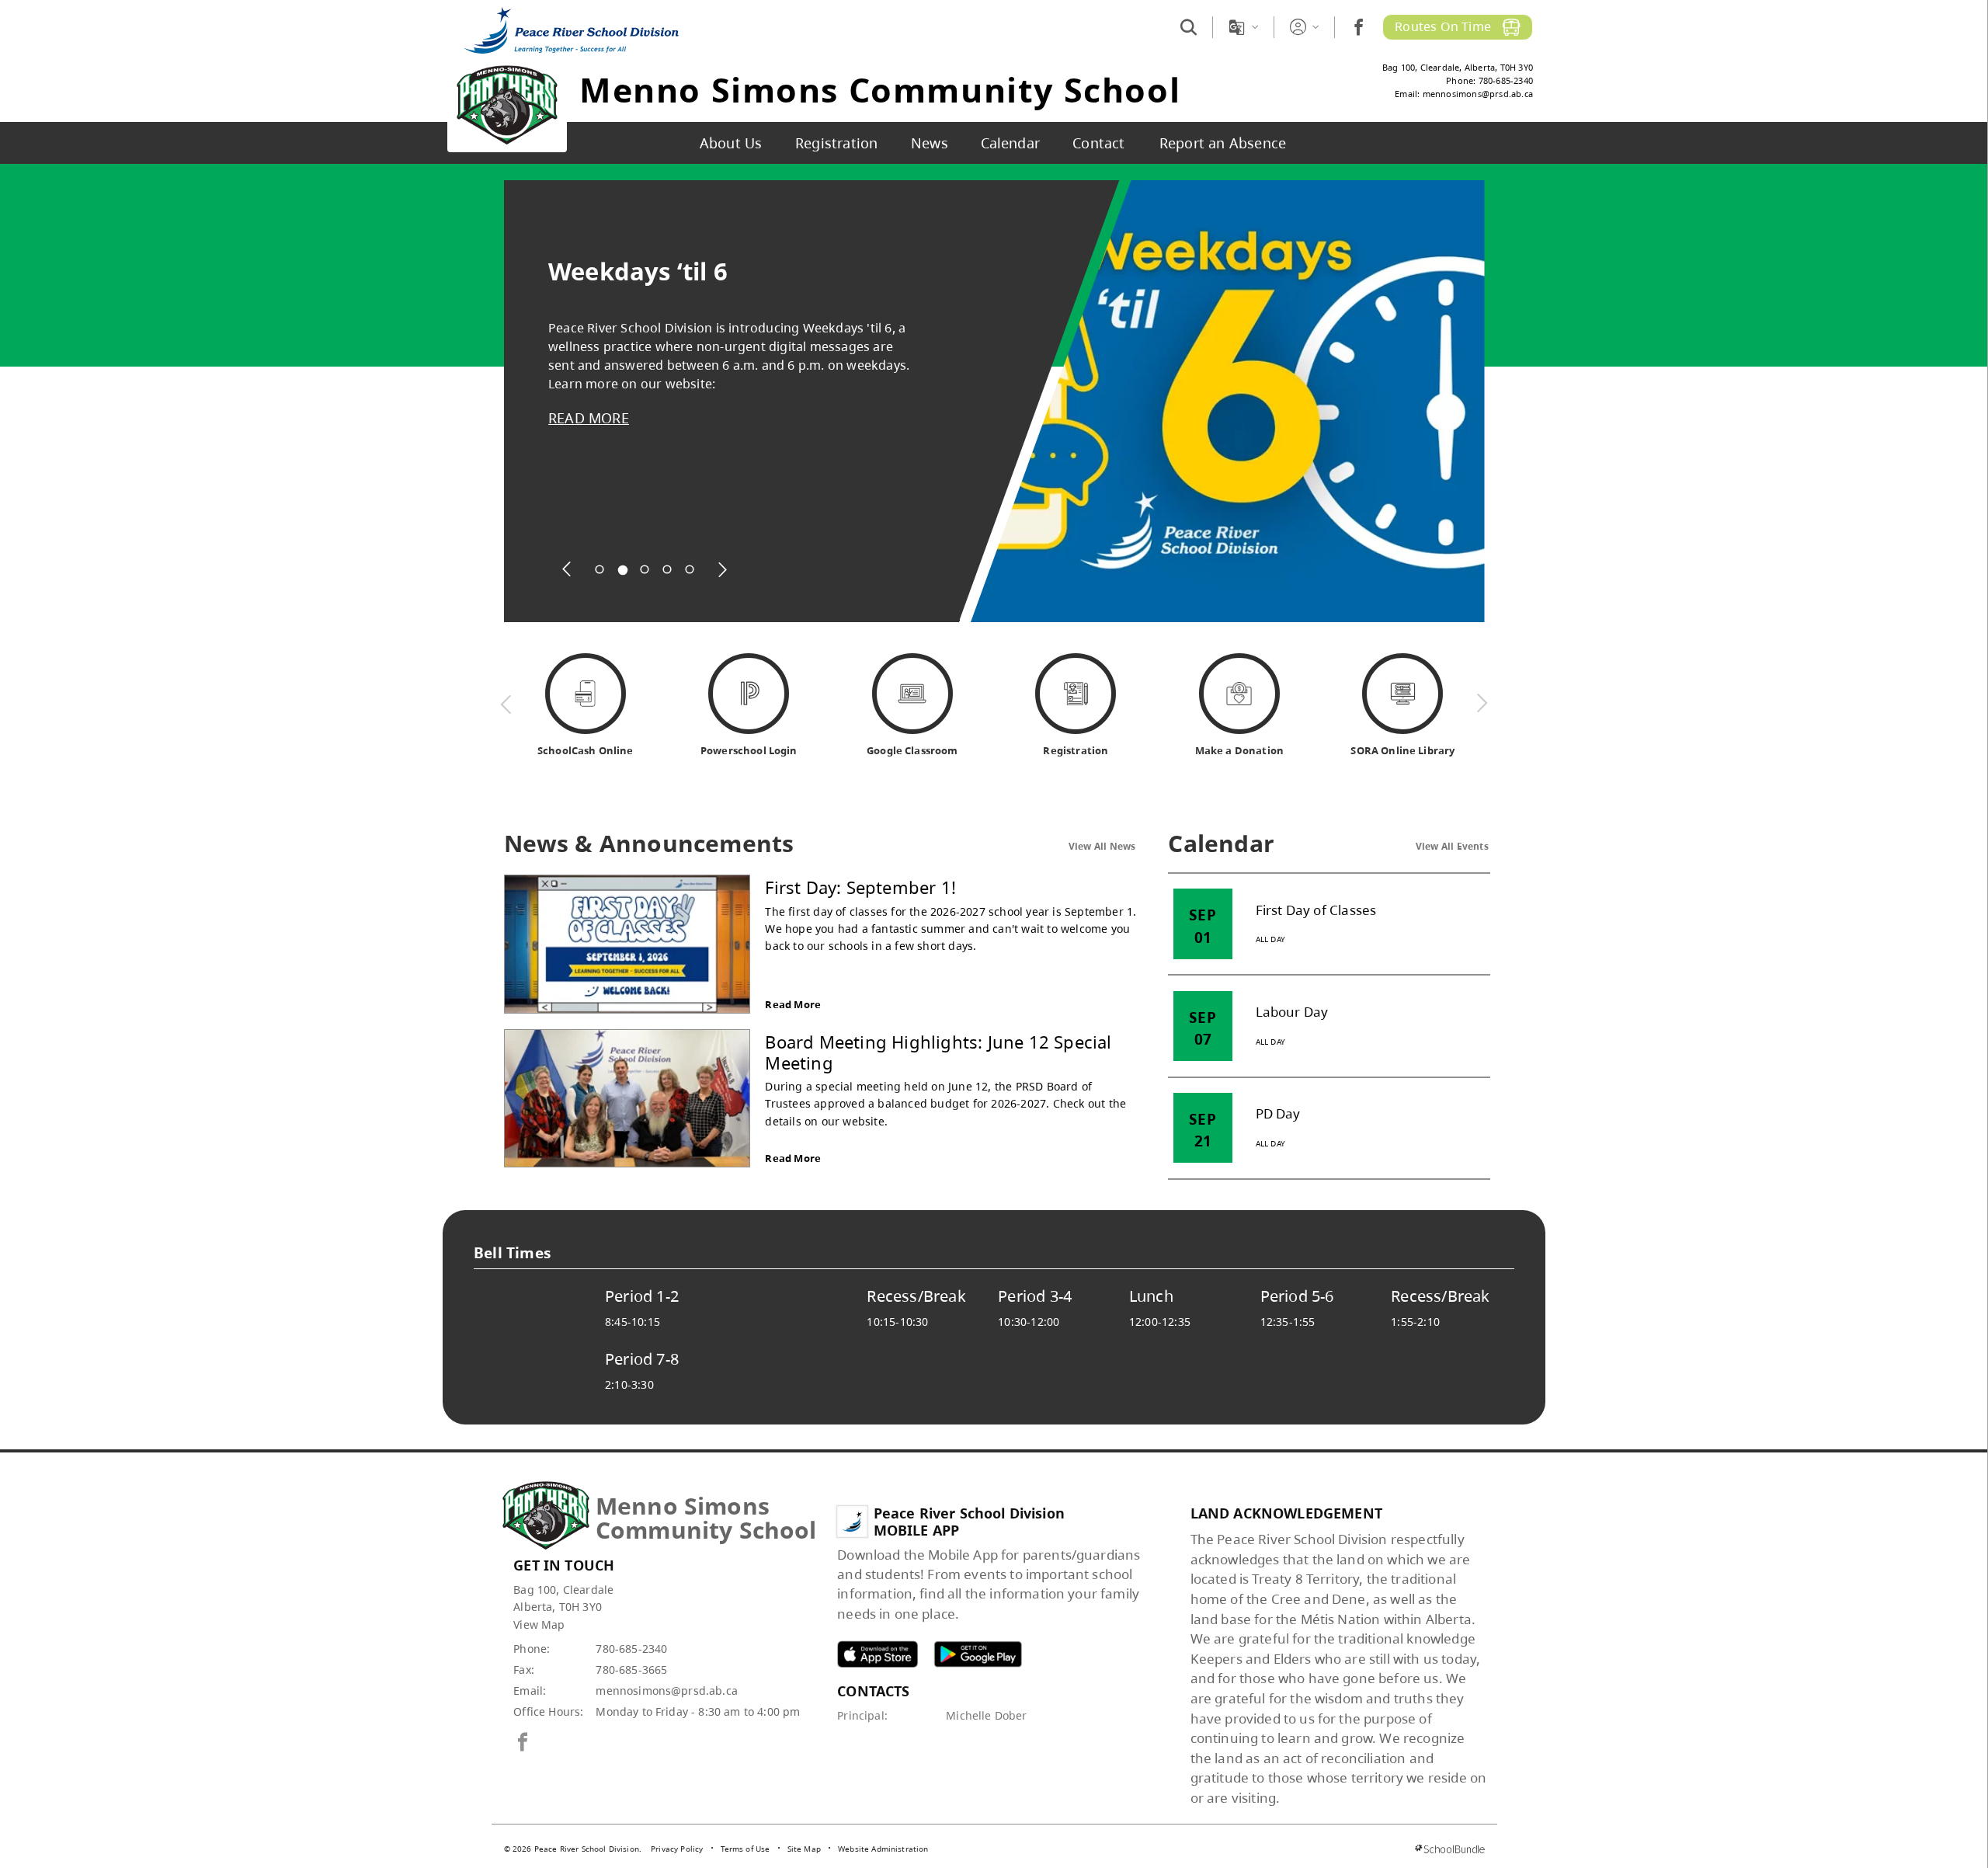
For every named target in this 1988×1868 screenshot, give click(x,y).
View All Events (1452, 846)
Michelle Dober (986, 1715)
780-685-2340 (631, 1649)
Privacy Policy (677, 1849)
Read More (793, 1004)
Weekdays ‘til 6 (638, 271)
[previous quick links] (506, 704)
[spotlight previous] (567, 569)
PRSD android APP (978, 1654)
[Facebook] (1359, 27)
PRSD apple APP (878, 1654)
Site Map (804, 1849)
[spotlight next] (722, 569)
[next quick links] (1482, 704)
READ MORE (589, 418)
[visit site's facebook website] (523, 1743)
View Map (539, 1624)
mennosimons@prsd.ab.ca (667, 1691)
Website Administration (883, 1849)
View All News (1102, 846)
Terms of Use (745, 1849)
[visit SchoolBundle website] (1449, 1849)
